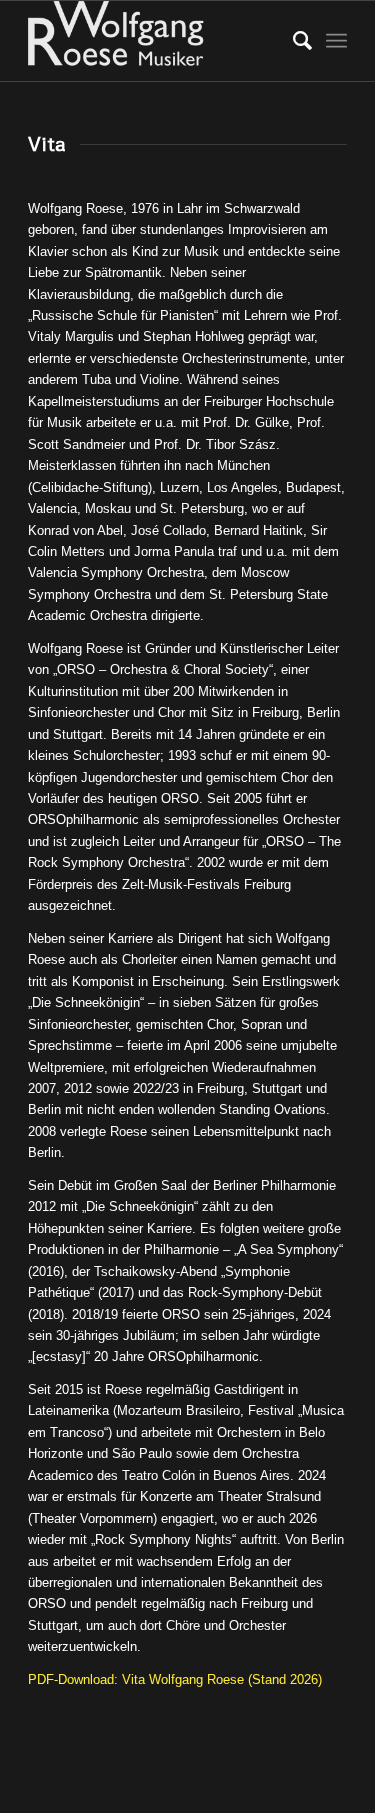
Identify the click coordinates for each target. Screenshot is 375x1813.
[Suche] (292, 41)
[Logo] (155, 41)
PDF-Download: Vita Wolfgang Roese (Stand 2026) (175, 1679)
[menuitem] (292, 41)
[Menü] (336, 41)
